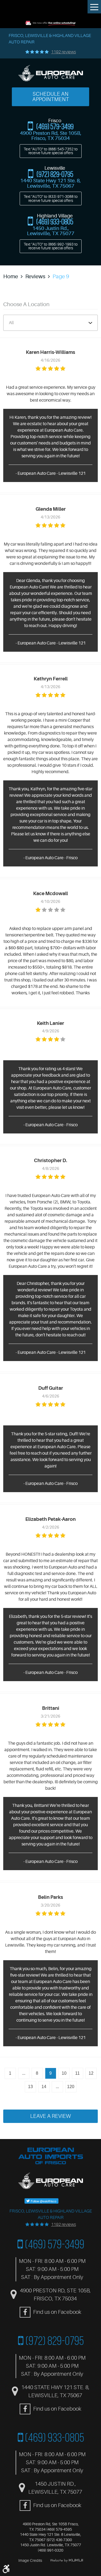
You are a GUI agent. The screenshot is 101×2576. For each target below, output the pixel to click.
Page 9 (61, 277)
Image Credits (30, 2560)
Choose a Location (26, 304)
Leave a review (50, 2116)
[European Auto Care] (51, 74)
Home (11, 277)
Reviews (35, 277)
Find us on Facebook (57, 2312)
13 (30, 2087)
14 (44, 2087)
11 (77, 2073)
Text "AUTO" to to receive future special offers (51, 151)
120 (71, 2087)
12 (91, 2073)
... (24, 2073)
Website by (67, 2560)
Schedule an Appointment (51, 97)
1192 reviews (64, 52)
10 (64, 2073)
